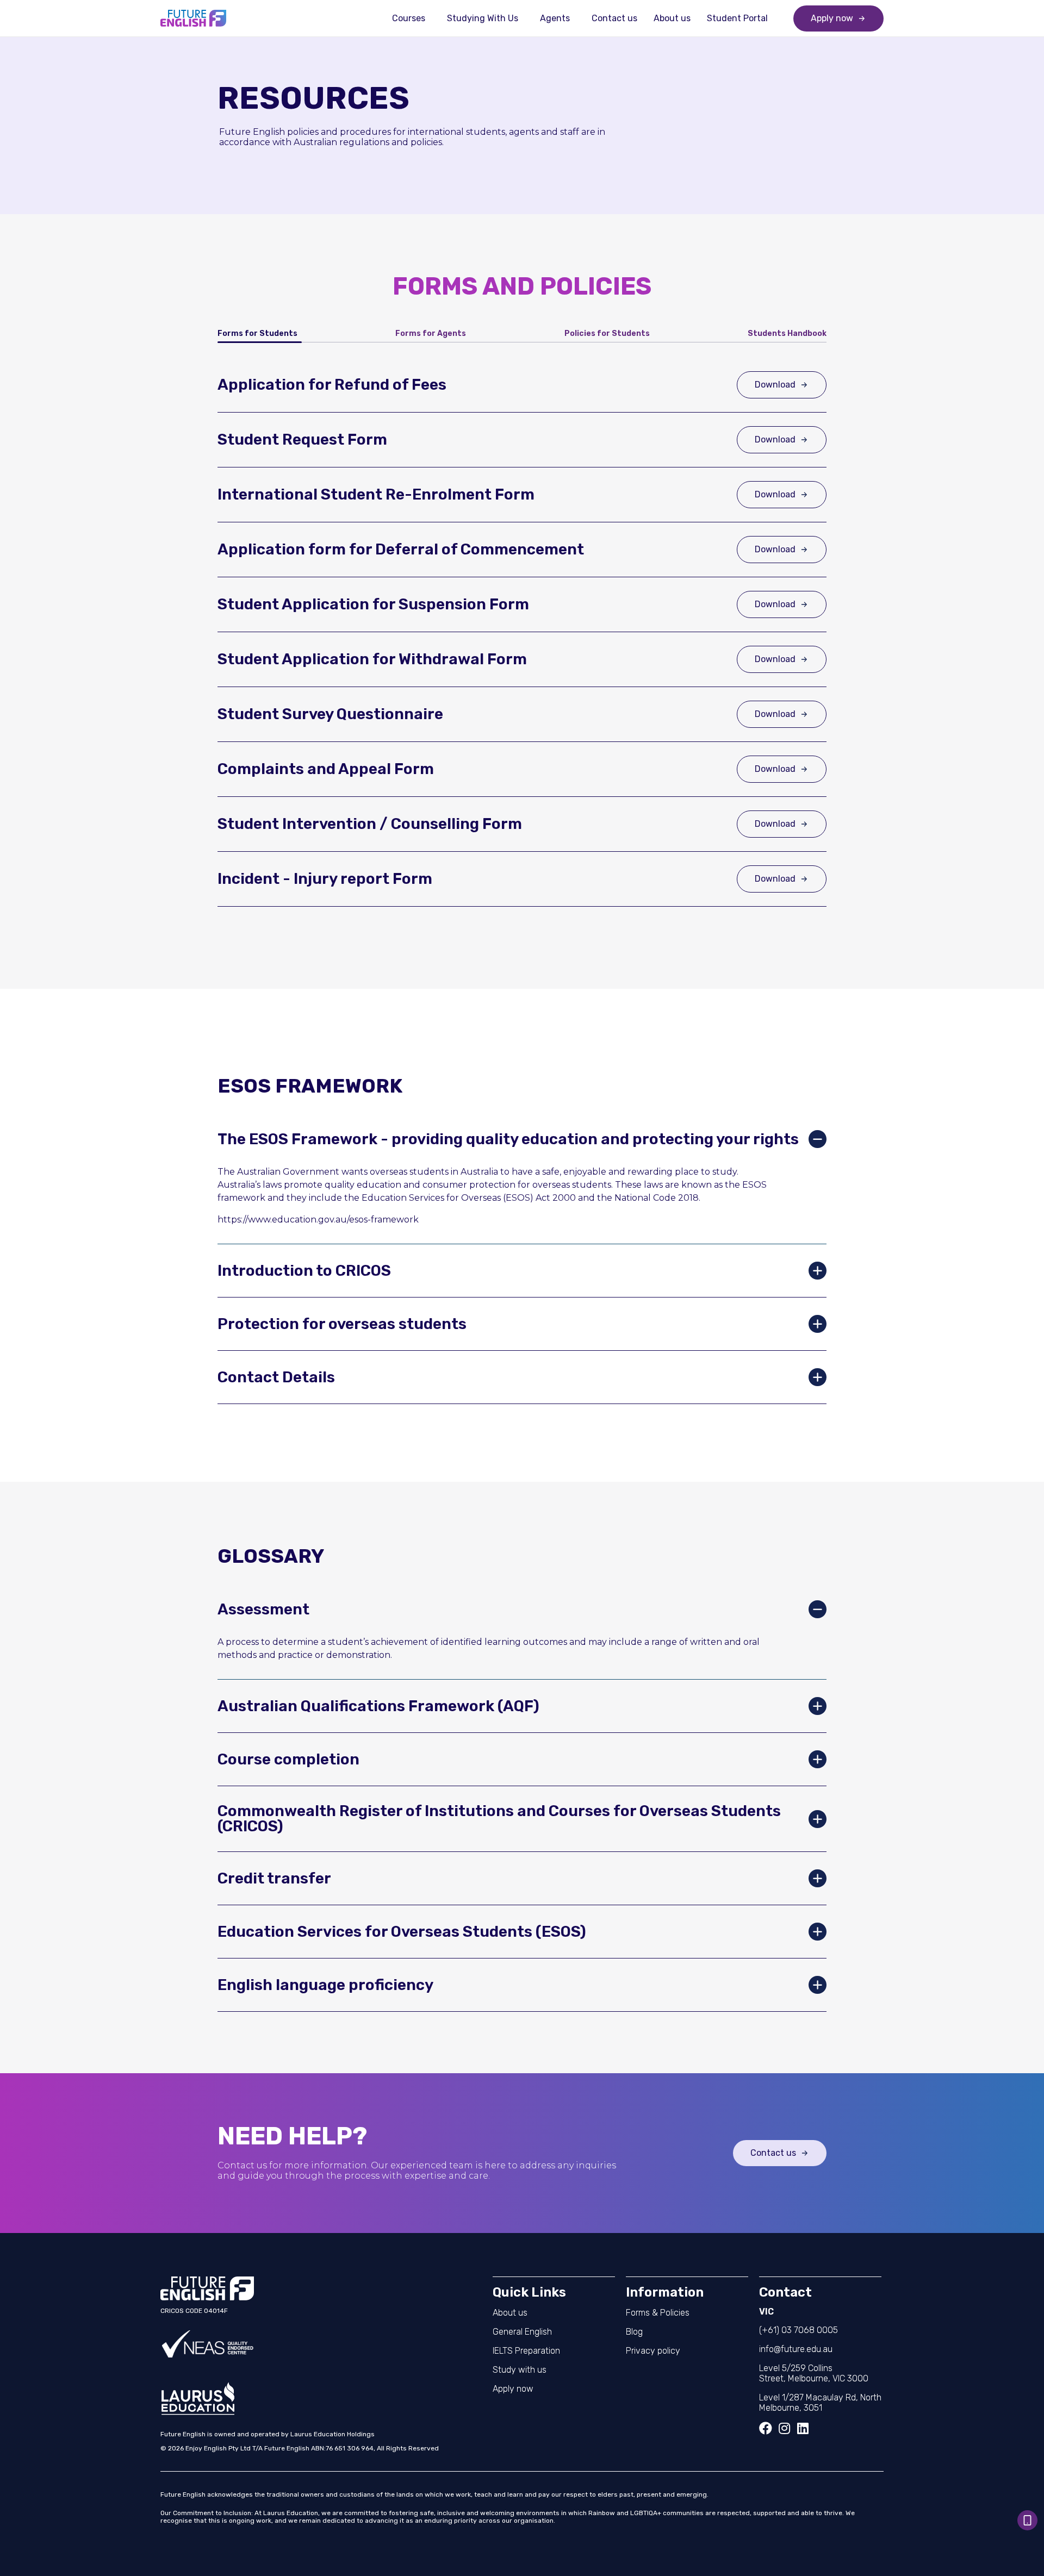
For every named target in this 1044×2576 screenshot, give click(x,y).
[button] (522, 1139)
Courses (409, 18)
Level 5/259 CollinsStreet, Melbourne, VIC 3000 (814, 2373)
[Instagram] (784, 2428)
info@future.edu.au (796, 2349)
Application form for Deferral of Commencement (401, 549)
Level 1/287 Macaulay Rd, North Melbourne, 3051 (820, 2403)
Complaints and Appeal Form (326, 769)
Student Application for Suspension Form (373, 604)
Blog (634, 2332)
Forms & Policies (658, 2313)
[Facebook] (766, 2428)
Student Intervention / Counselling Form (370, 824)
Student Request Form (302, 439)
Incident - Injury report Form (325, 879)
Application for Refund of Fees (332, 385)
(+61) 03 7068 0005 (798, 2330)
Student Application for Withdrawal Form (372, 659)
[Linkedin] (803, 2428)
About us (672, 18)
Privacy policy (653, 2351)
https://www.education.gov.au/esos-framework (318, 1220)
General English (522, 2332)
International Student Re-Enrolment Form (376, 494)
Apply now (513, 2389)
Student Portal (737, 18)
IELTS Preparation (526, 2351)
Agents (555, 18)
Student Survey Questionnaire (330, 714)
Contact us (614, 18)
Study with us (520, 2370)
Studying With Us (483, 18)
